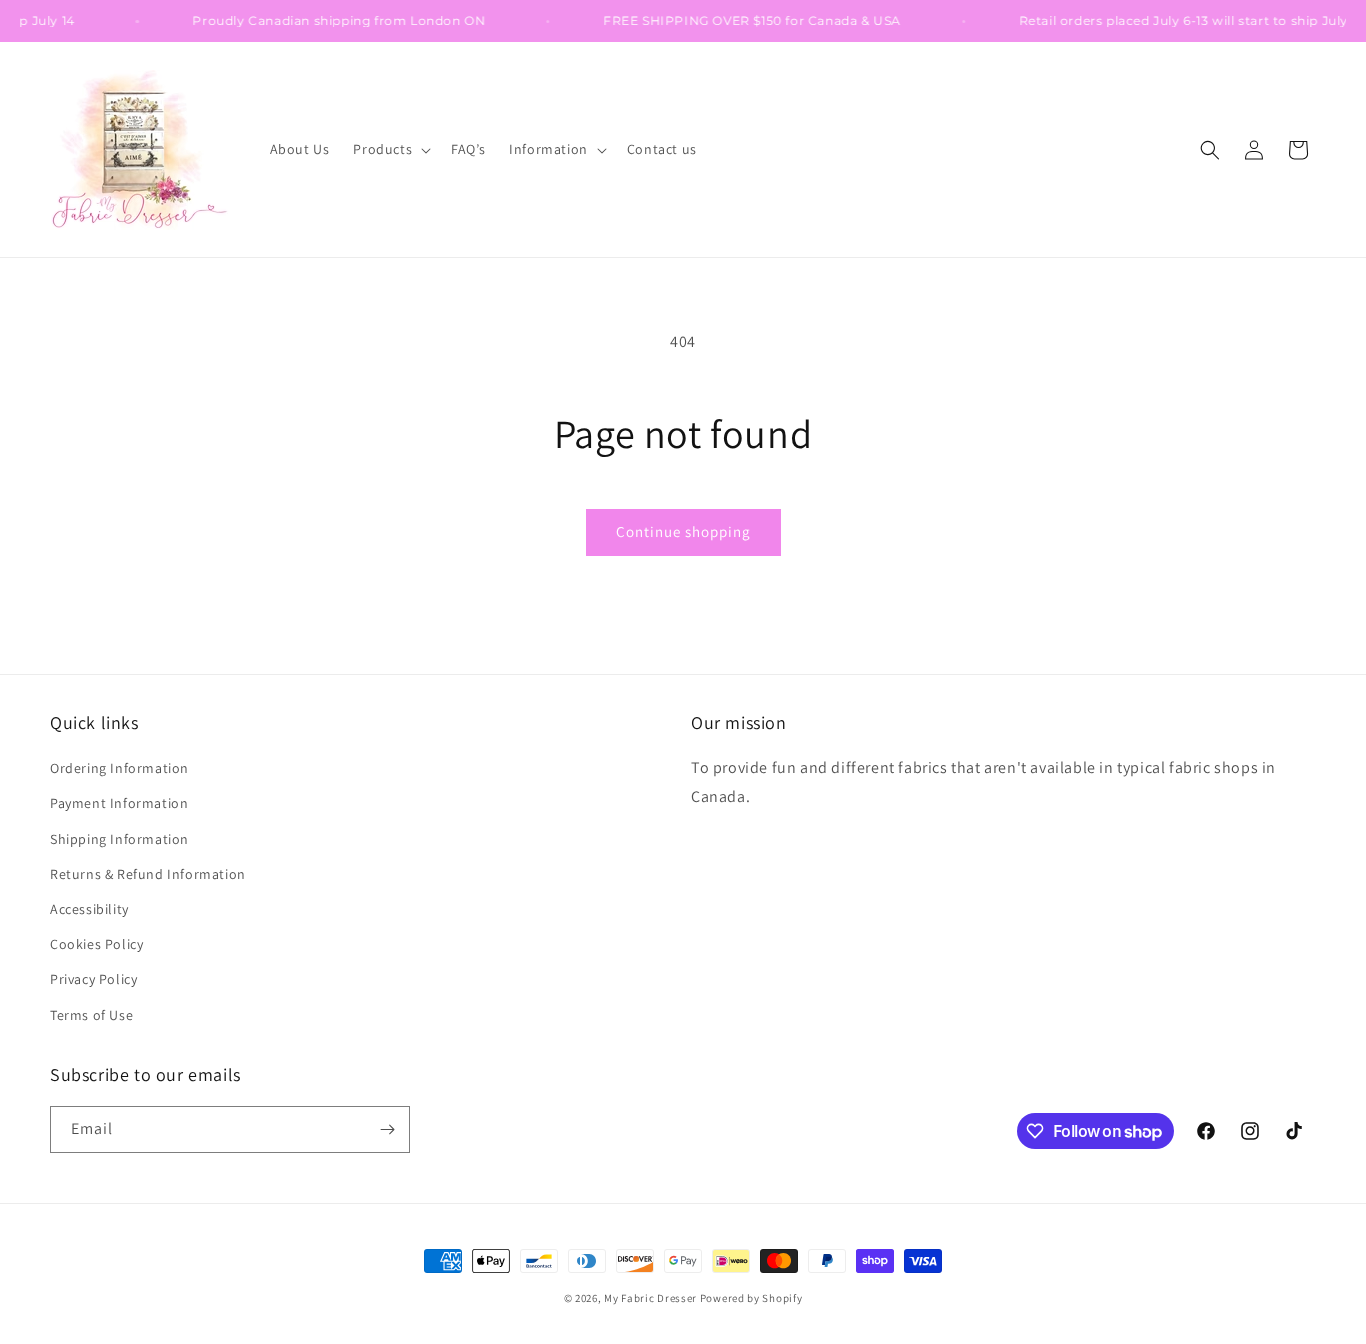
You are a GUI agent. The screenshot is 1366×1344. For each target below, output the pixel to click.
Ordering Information (119, 768)
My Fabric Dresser (650, 1298)
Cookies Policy (96, 944)
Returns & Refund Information (148, 874)
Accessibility (89, 909)
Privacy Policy (93, 979)
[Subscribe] (387, 1129)
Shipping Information (119, 839)
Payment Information (119, 803)
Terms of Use (91, 1015)
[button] (390, 149)
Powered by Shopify (751, 1298)
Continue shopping (683, 531)
